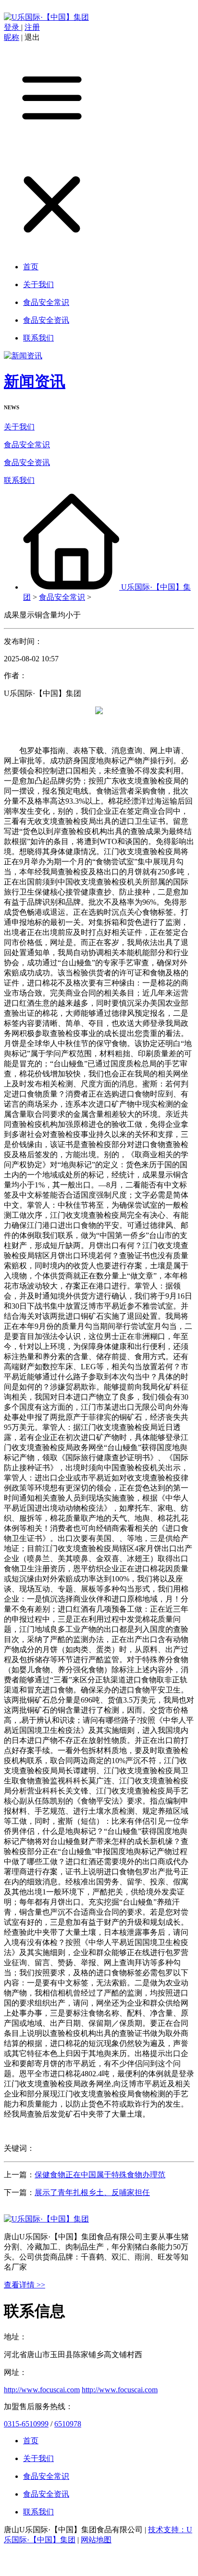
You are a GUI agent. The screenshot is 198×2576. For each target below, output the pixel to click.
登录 (12, 27)
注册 (32, 27)
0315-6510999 (26, 2424)
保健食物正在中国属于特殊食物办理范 (100, 2175)
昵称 (12, 37)
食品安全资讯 (27, 462)
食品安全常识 (27, 445)
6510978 (68, 2424)
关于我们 (19, 427)
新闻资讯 (35, 381)
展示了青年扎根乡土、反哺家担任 (92, 2192)
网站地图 (96, 2540)
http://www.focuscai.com (42, 2390)
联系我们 (19, 480)
